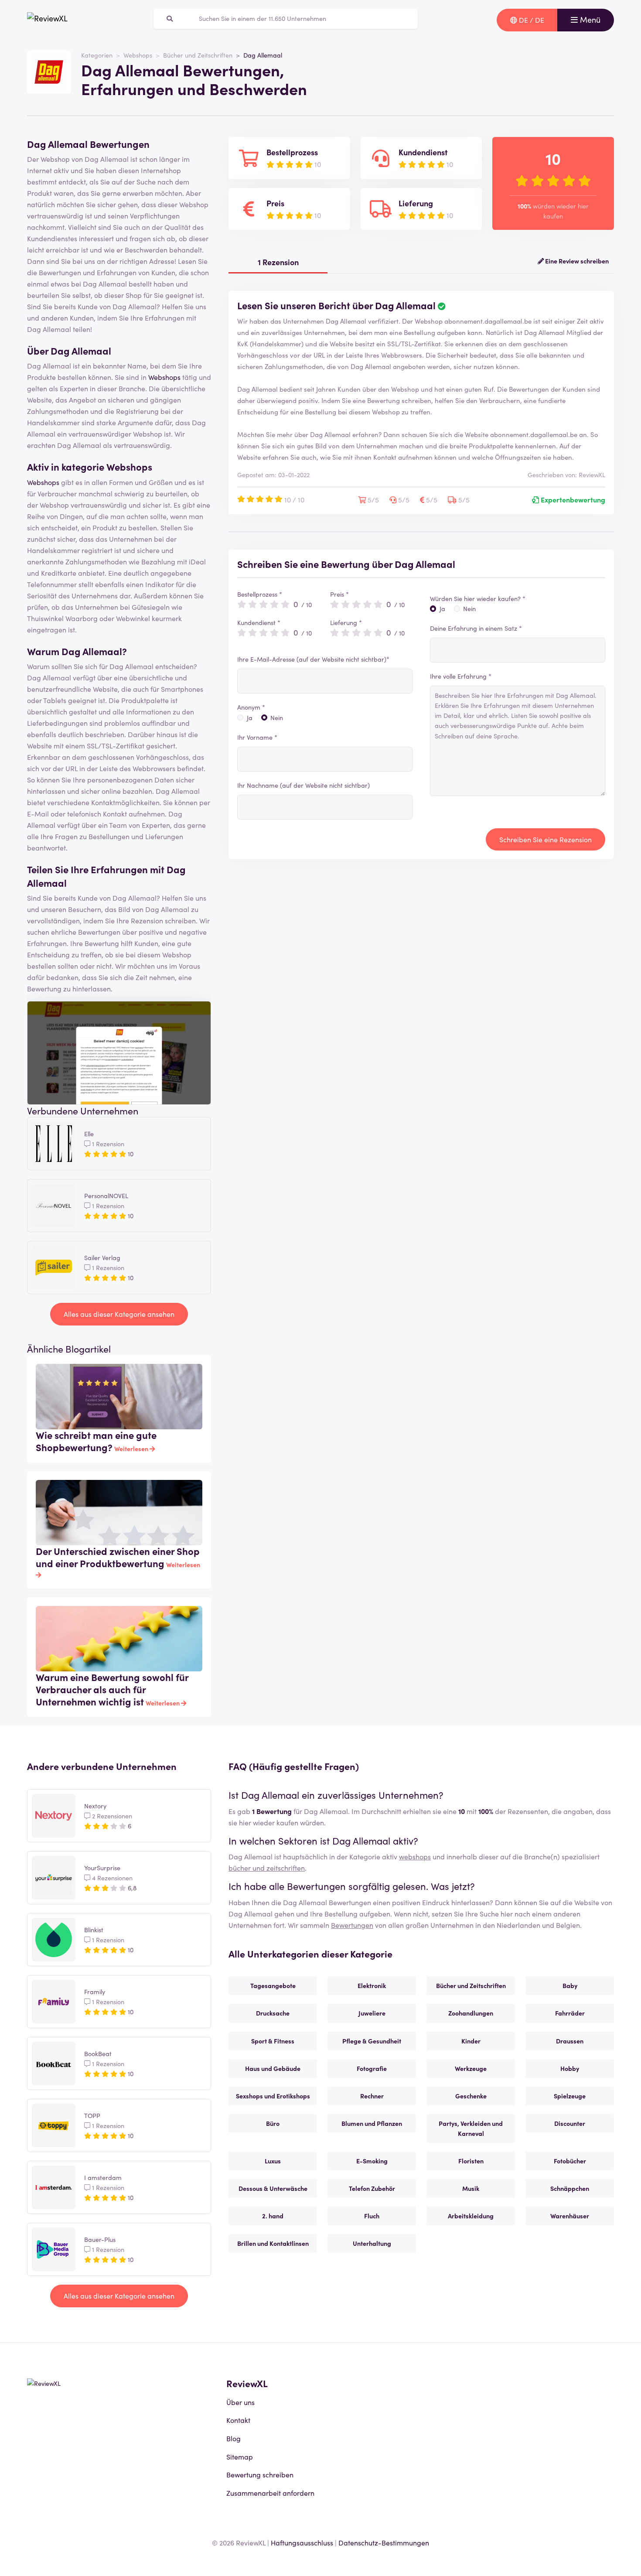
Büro (273, 2123)
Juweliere (372, 2013)
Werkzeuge (471, 2068)
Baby (570, 1985)
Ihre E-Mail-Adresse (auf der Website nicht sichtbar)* (313, 659)
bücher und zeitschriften (267, 1868)
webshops (415, 1856)
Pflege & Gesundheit (372, 2041)
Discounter (570, 2123)
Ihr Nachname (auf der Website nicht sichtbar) (303, 785)
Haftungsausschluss (302, 2542)
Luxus (273, 2161)
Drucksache (273, 2013)
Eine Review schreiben (576, 261)
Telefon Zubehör (372, 2188)
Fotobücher (570, 2161)
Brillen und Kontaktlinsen (273, 2243)
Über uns (240, 2402)
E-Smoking (372, 2161)
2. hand (273, 2216)
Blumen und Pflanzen (372, 2123)
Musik (471, 2188)
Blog (234, 2438)
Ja (250, 717)
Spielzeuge (570, 2096)
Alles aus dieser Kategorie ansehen (119, 1314)
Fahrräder (570, 2013)
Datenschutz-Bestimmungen (384, 2542)
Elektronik (372, 1985)
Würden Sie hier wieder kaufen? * (478, 598)
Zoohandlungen (471, 2013)
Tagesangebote (273, 1985)
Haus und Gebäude (273, 2068)
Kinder (471, 2041)
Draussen (570, 2041)
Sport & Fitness (273, 2041)
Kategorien (97, 55)
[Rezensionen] (47, 20)
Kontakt (238, 2420)
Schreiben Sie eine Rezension (546, 839)
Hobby (570, 2068)
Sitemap (240, 2456)
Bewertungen (352, 1925)
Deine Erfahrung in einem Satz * (476, 628)
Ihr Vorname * (257, 737)
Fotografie (372, 2068)
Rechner (372, 2096)
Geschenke (471, 2096)
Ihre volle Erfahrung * (461, 676)
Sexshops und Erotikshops (273, 2096)
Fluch (372, 2216)
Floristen (471, 2161)
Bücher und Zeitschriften (198, 55)
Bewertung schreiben (260, 2474)
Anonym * (251, 707)
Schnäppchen (570, 2188)
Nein (277, 717)
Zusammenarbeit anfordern (270, 2493)
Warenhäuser (570, 2216)
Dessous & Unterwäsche (273, 2188)
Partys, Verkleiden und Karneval (471, 2128)
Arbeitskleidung (471, 2216)
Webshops (138, 55)
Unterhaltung (372, 2243)
